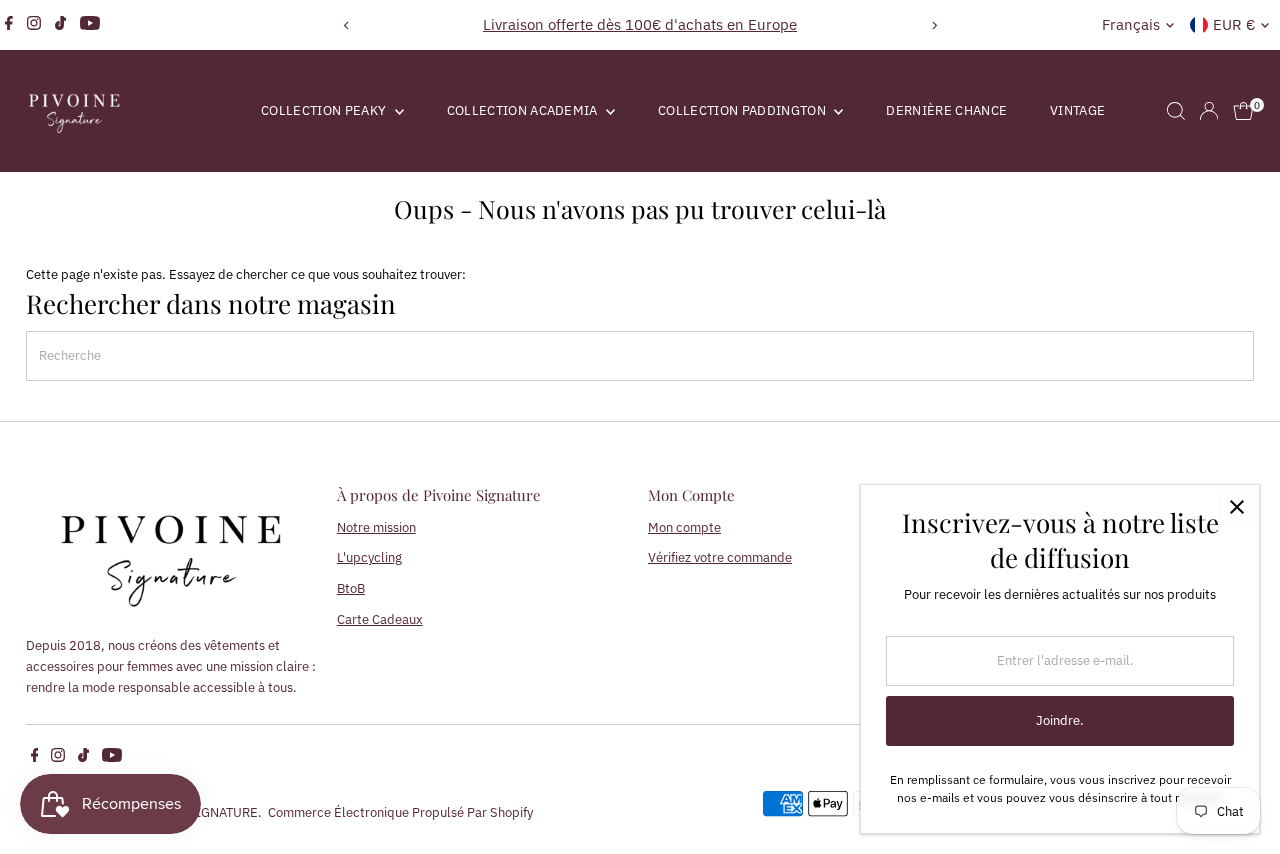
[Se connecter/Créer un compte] (1209, 111)
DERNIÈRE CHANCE (946, 110)
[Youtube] (90, 25)
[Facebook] (9, 25)
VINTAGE (1077, 110)
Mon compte (684, 527)
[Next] (933, 25)
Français (1131, 24)
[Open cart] (1243, 111)
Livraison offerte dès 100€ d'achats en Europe (640, 24)
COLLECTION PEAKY (325, 110)
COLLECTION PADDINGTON (743, 110)
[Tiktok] (60, 25)
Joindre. (1060, 720)
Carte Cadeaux (380, 619)
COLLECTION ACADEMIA (524, 110)
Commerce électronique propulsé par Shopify (400, 812)
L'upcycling (369, 557)
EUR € (1234, 24)
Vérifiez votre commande (720, 557)
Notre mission (376, 527)
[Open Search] (1176, 111)
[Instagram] (34, 25)
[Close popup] (1236, 507)
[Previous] (346, 25)
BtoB (351, 588)
